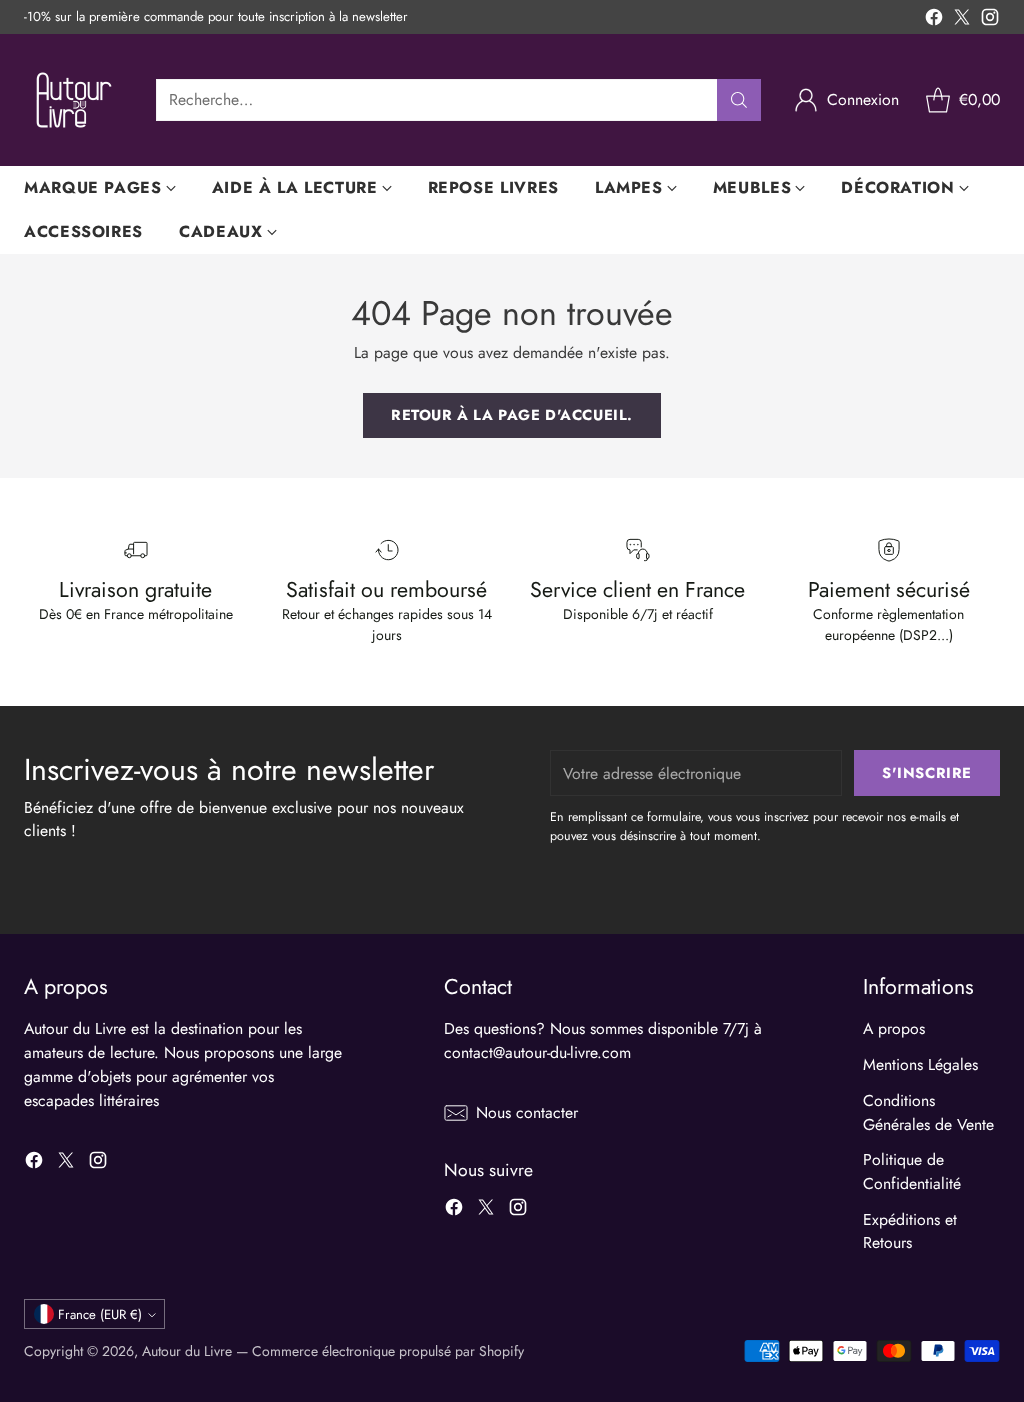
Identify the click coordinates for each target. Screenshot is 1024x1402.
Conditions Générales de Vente (928, 1112)
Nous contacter (527, 1112)
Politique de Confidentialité (912, 1171)
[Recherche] (739, 100)
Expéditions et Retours (910, 1231)
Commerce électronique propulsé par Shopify (388, 1351)
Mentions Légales (920, 1064)
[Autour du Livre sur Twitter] (962, 20)
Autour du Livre (187, 1351)
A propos (894, 1028)
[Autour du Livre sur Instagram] (990, 20)
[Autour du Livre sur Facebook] (934, 20)
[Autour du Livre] (74, 100)
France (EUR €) (100, 1314)
